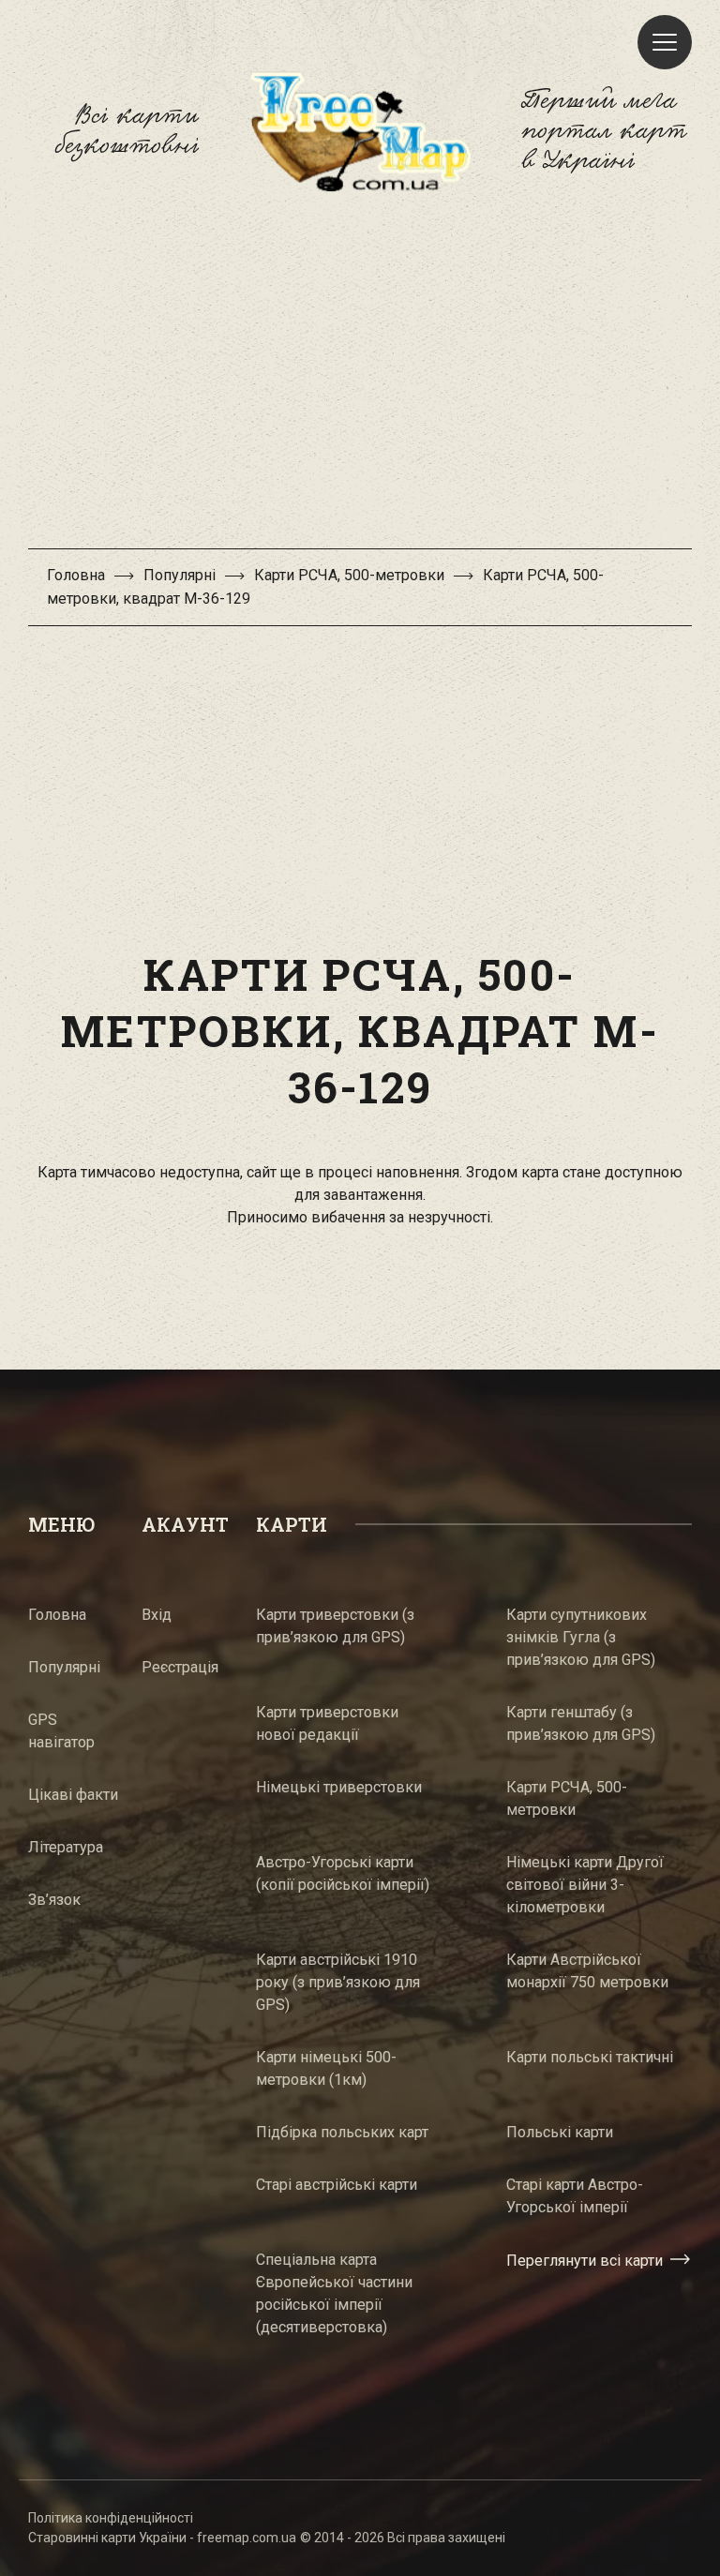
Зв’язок (54, 1900)
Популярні (180, 575)
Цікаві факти (73, 1795)
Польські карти (560, 2132)
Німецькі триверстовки (339, 1787)
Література (66, 1847)
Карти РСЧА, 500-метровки (349, 575)
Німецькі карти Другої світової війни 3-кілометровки (585, 1885)
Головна (76, 575)
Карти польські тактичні (590, 2057)
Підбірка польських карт (342, 2132)
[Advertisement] (360, 380)
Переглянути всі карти (585, 2260)
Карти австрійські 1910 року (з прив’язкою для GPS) (338, 1982)
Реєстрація (180, 1667)
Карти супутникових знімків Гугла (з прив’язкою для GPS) (581, 1637)
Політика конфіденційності (111, 2518)
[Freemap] (360, 131)
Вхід (157, 1615)
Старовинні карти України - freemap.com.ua (162, 2538)
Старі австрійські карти (337, 2185)
